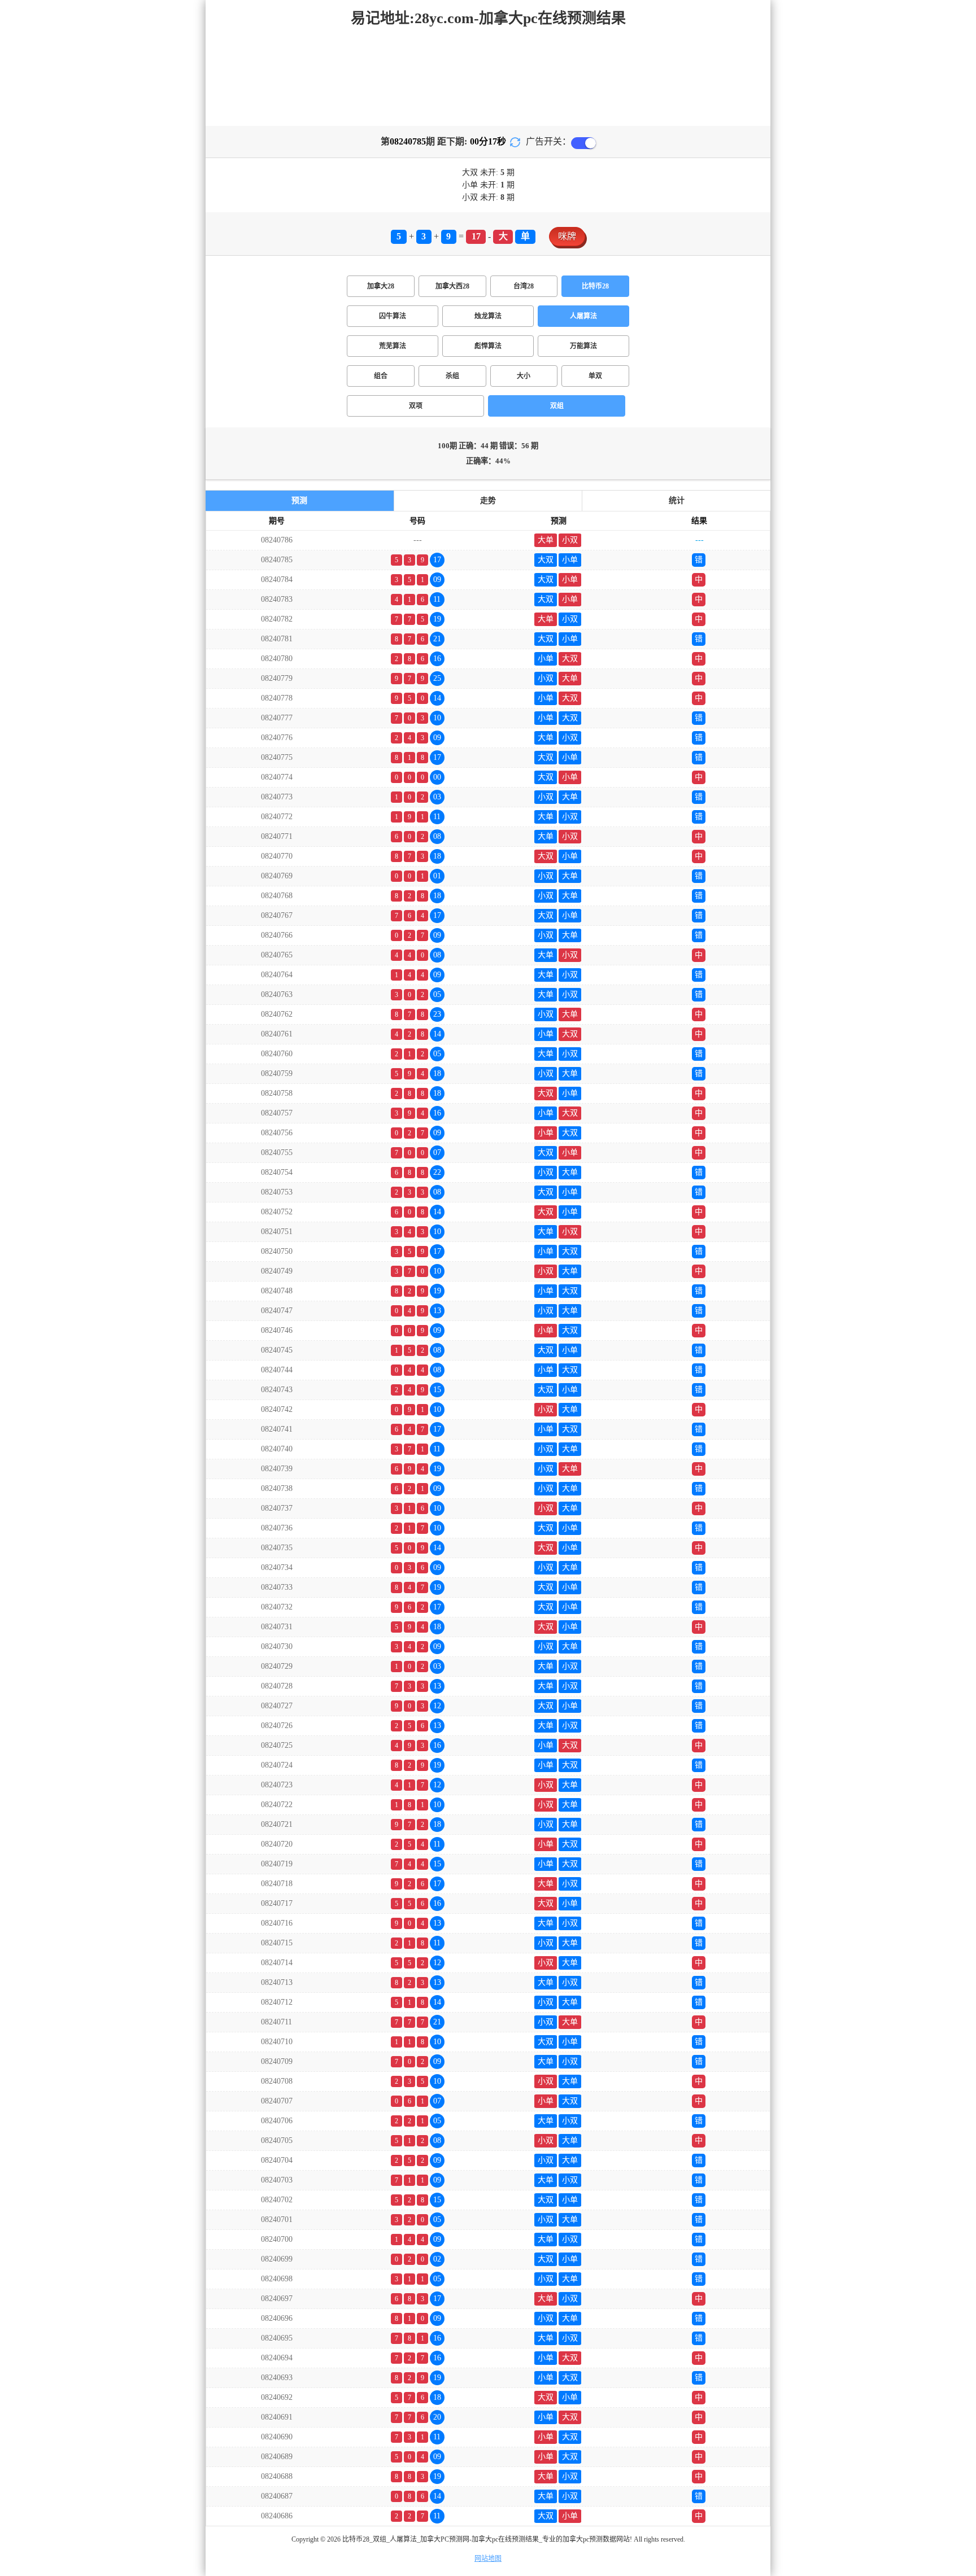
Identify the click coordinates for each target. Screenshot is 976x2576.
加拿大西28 (452, 286)
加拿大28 (381, 286)
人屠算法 (583, 316)
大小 (524, 376)
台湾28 (524, 286)
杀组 (452, 376)
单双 (595, 376)
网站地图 (488, 2558)
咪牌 (567, 236)
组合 (381, 376)
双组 (557, 406)
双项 (416, 406)
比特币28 (595, 286)
